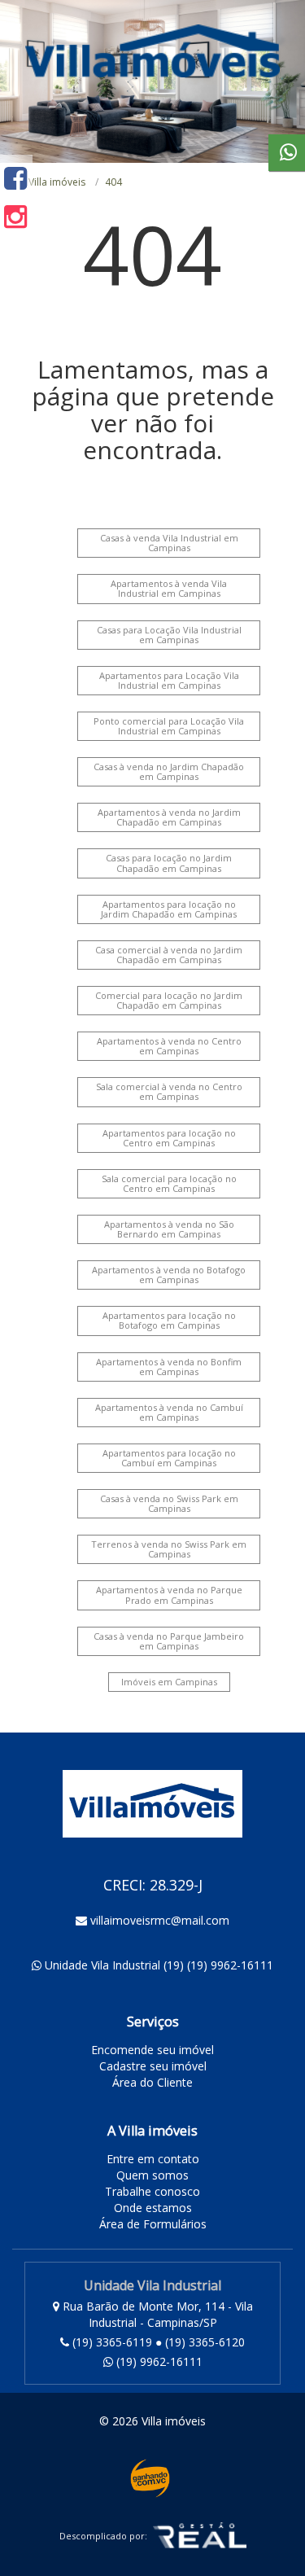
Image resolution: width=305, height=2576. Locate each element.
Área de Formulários (153, 2224)
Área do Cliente (152, 2082)
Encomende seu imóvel (152, 2050)
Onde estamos (153, 2208)
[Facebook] (15, 178)
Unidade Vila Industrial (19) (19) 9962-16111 (159, 1965)
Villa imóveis (57, 182)
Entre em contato (153, 2159)
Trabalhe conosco (152, 2191)
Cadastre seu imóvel (153, 2066)
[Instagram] (15, 216)
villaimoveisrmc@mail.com (160, 1920)
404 (113, 182)
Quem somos (152, 2175)
